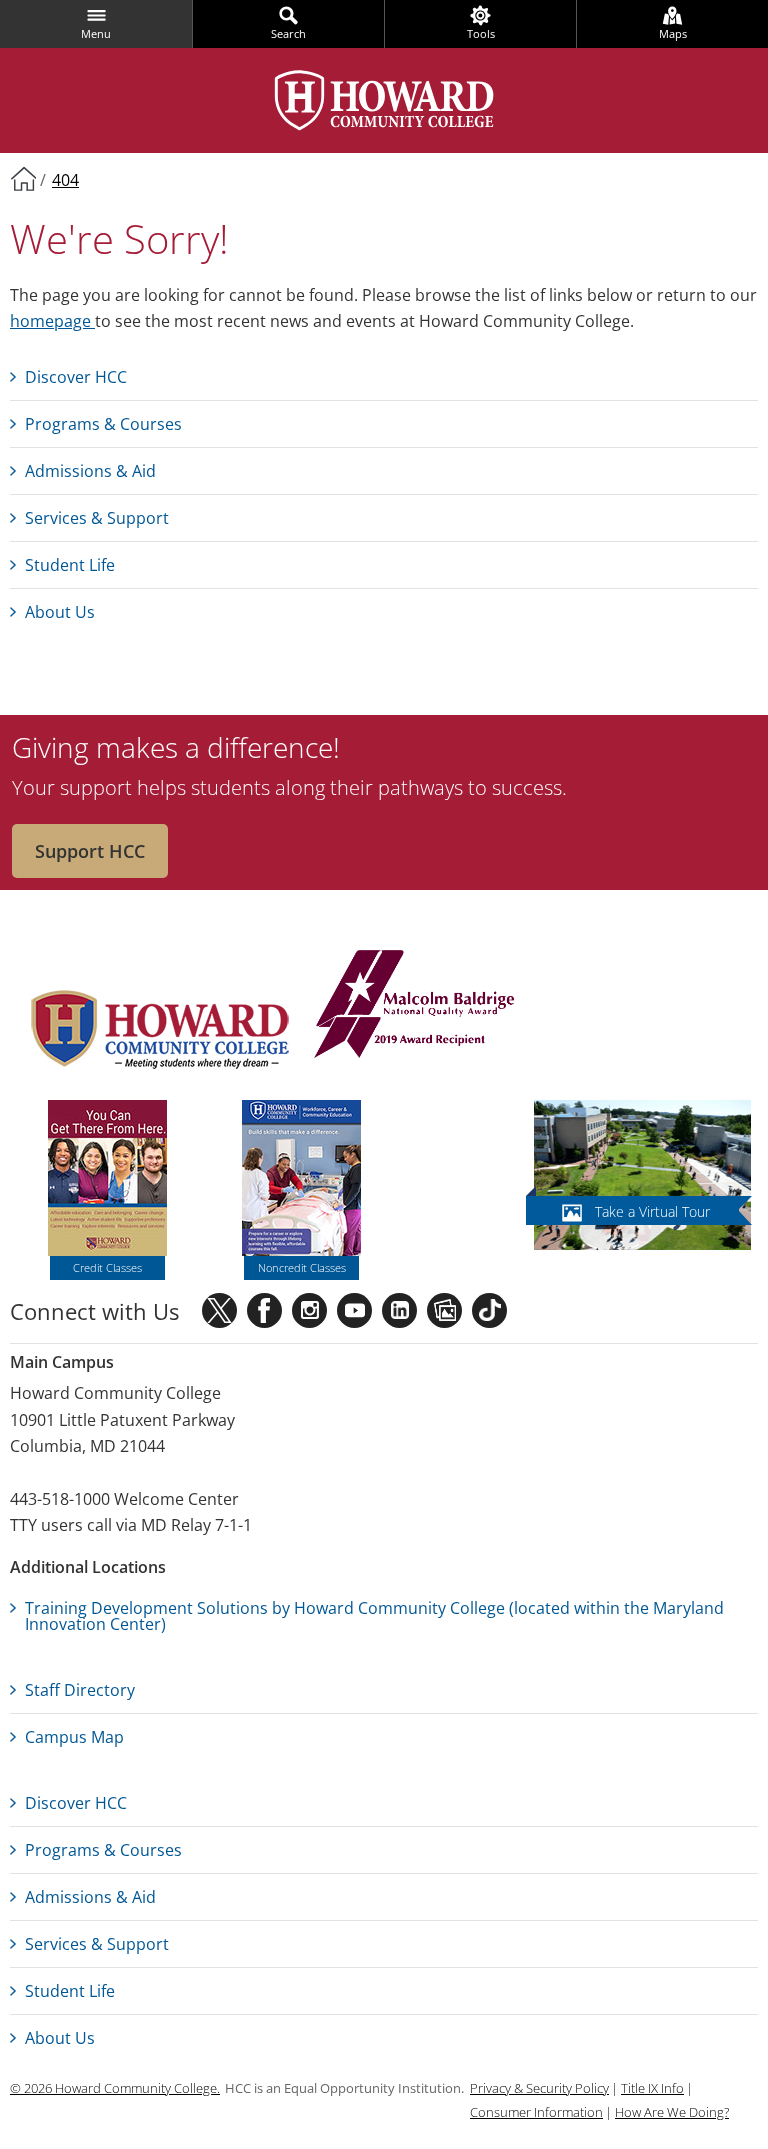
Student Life (70, 565)
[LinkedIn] (399, 1310)
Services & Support (97, 518)
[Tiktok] (489, 1310)
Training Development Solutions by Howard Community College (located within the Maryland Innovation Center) (374, 1616)
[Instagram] (309, 1310)
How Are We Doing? (672, 2112)
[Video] (354, 1310)
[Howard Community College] (384, 100)
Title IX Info (652, 2088)
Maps (673, 33)
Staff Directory (80, 1690)
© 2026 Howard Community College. (115, 2088)
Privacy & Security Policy (539, 2088)
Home (23, 178)
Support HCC (90, 851)
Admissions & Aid (90, 471)
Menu (96, 33)
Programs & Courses (103, 424)
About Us (60, 612)
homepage (52, 321)
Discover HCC (76, 377)
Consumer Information (536, 2112)
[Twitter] (219, 1310)
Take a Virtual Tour (652, 1211)
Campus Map (74, 1737)
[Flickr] (444, 1310)
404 (65, 180)
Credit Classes (107, 1267)
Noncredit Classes (302, 1267)
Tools (481, 33)
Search (288, 33)
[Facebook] (264, 1310)
